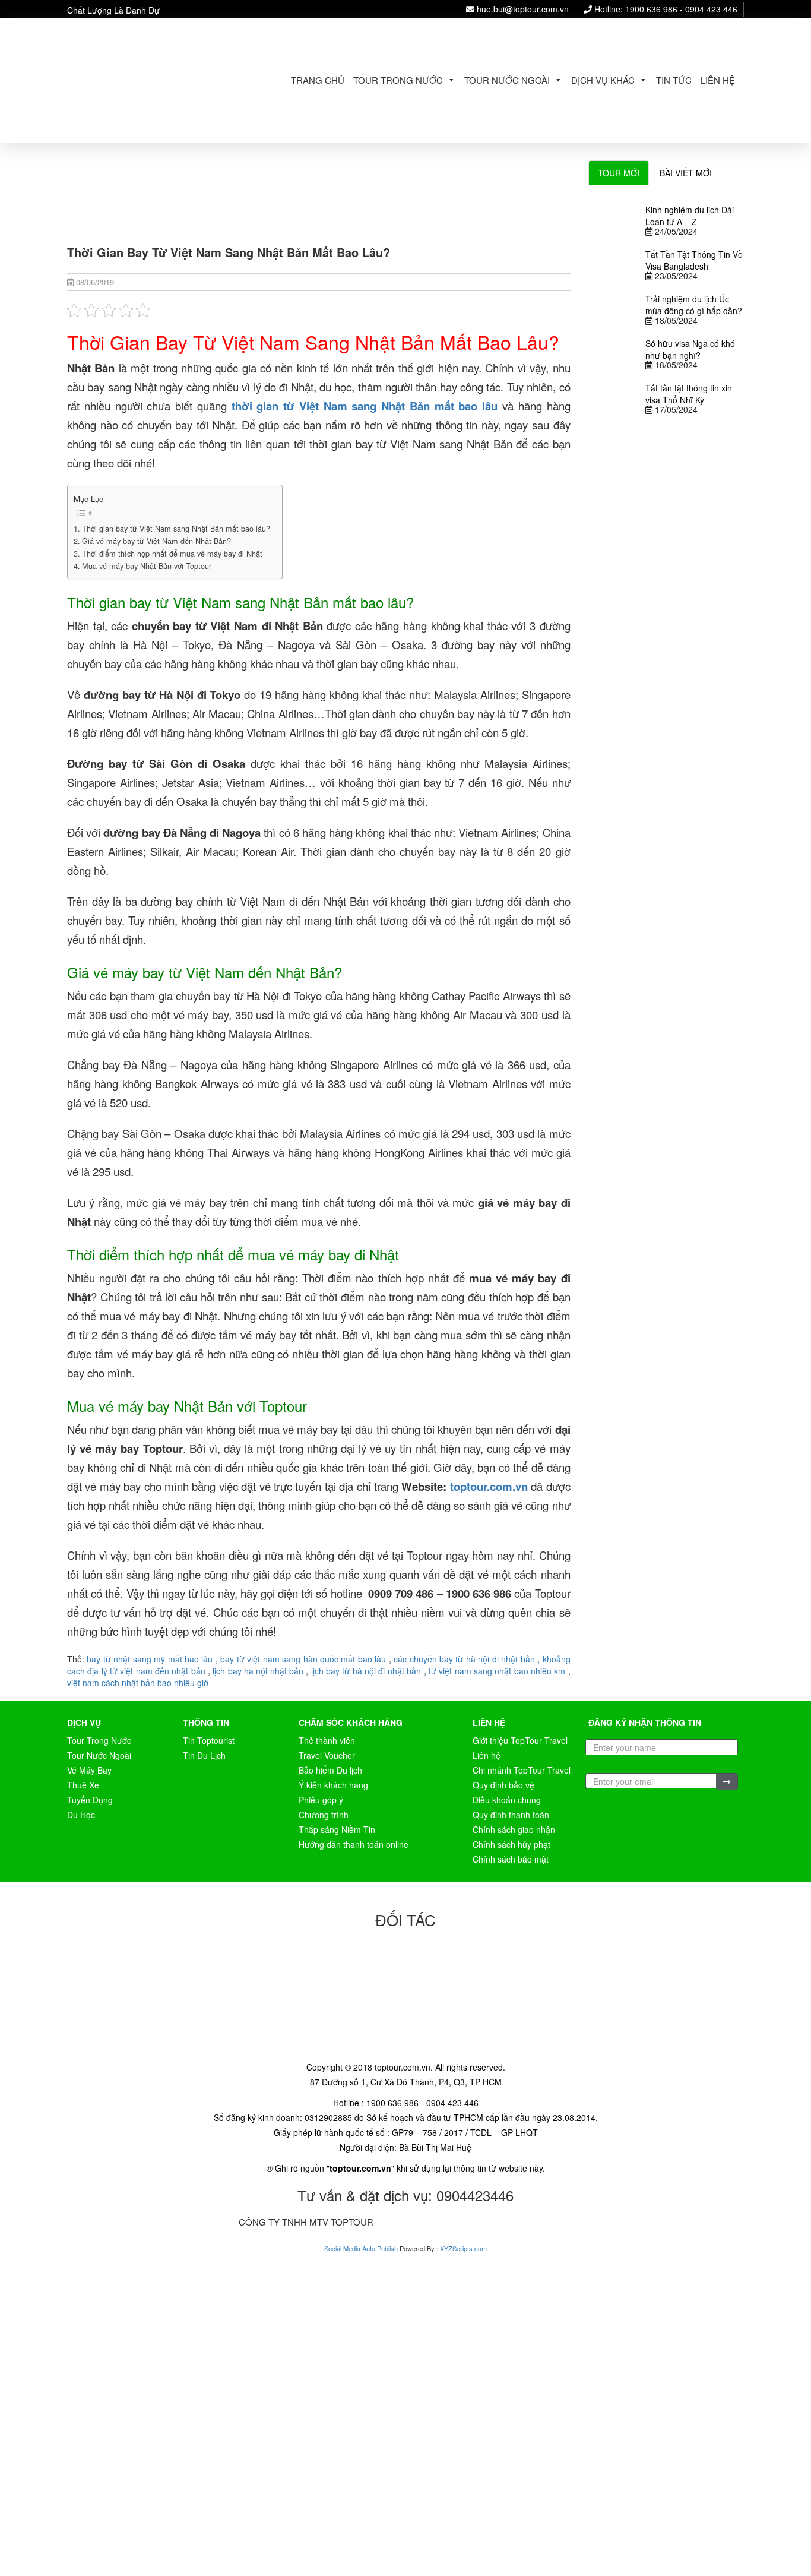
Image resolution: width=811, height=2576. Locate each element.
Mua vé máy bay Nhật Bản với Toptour (147, 566)
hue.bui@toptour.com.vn (522, 9)
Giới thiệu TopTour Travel (520, 1740)
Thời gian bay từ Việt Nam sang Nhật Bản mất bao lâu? (176, 529)
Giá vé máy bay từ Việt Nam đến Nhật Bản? (156, 541)
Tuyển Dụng (90, 1800)
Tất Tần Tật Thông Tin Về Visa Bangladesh (694, 260)
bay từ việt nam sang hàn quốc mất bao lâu (303, 1659)
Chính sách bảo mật (511, 1859)
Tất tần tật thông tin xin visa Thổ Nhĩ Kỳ (689, 394)
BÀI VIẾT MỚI (686, 173)
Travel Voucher (327, 1755)
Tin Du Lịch (204, 1755)
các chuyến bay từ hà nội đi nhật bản (464, 1659)
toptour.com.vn (490, 1486)
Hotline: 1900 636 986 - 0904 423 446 (665, 9)
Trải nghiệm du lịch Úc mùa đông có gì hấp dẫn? (694, 305)
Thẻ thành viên (327, 1740)
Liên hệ (718, 80)
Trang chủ (318, 80)
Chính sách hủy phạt (511, 1844)
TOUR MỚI (619, 173)
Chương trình (324, 1815)
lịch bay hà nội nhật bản (258, 1671)
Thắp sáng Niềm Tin (337, 1829)
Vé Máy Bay (89, 1770)
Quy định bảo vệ (503, 1785)
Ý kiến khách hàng (333, 1785)
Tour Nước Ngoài (507, 80)
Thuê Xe (83, 1785)
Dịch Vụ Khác (603, 80)
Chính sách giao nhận (514, 1829)
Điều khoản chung (507, 1800)
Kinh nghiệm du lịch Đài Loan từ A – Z (690, 216)
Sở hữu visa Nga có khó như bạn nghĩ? (690, 349)
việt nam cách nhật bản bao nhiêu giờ (138, 1683)
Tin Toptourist (209, 1740)
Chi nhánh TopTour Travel (522, 1770)
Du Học (81, 1815)
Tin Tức (674, 80)
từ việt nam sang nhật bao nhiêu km (497, 1671)
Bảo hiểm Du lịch (330, 1770)
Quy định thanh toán (511, 1815)
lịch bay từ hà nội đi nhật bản (366, 1671)
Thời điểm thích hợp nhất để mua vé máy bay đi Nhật (172, 554)
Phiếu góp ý (321, 1800)
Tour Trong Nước (398, 80)
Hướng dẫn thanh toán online (354, 1844)
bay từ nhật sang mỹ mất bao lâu (150, 1659)
